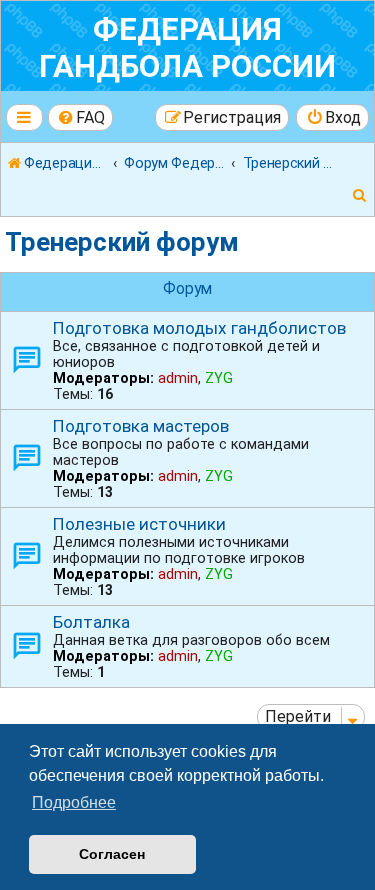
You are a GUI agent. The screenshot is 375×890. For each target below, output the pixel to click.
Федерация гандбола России (187, 48)
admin (178, 378)
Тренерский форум (122, 242)
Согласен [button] (112, 854)
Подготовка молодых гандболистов (199, 328)
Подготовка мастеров (141, 426)
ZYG (219, 378)
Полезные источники (139, 524)
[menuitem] (81, 117)
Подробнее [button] (74, 802)
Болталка (91, 622)
